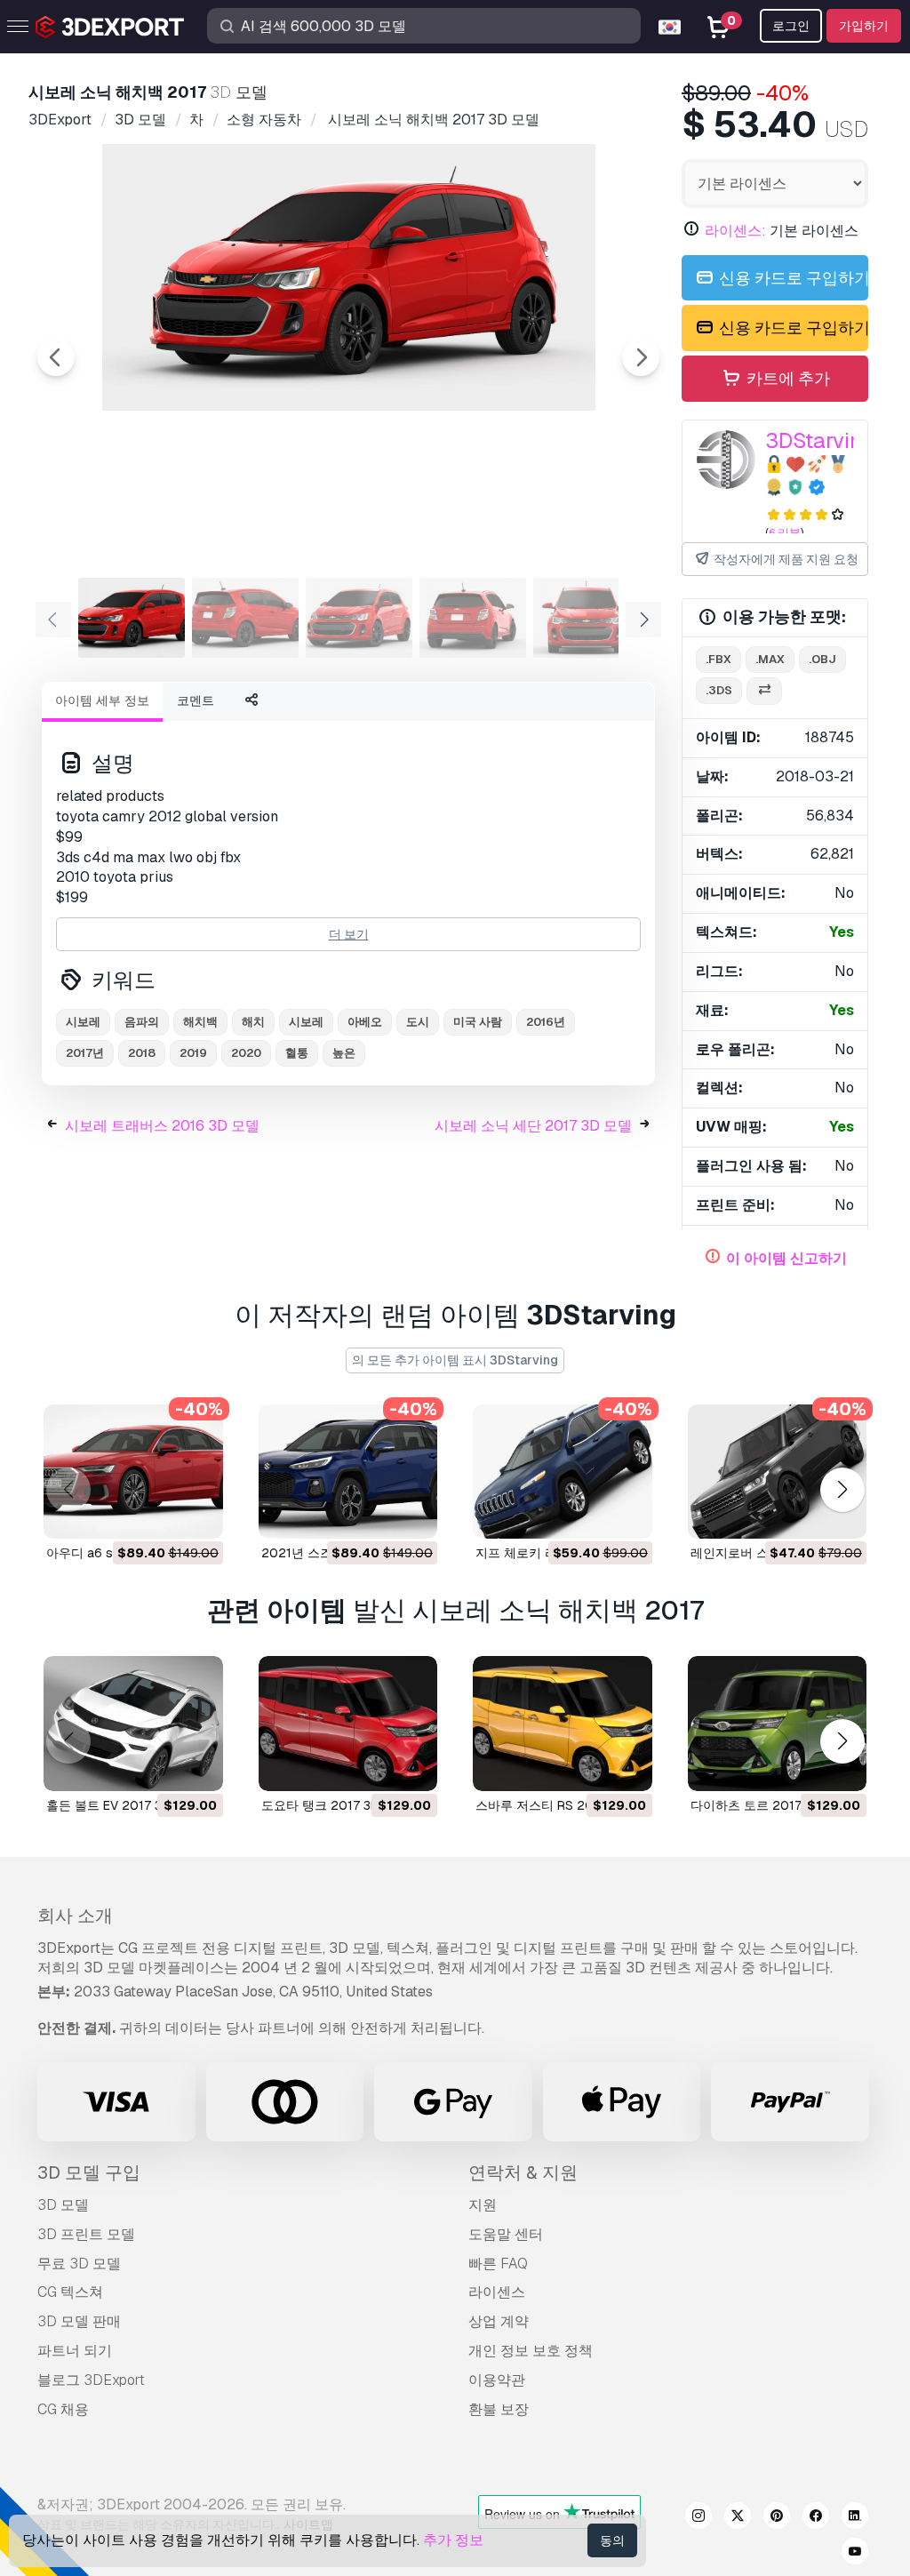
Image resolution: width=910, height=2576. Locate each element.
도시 (418, 1022)
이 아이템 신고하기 (786, 1258)
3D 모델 (63, 2205)
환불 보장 (499, 2409)
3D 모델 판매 (79, 2321)
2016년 (546, 1022)
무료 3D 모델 (79, 2264)
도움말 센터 (506, 2234)
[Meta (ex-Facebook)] (816, 2518)
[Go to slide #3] (359, 618)
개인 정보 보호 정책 (531, 2351)
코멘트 (196, 700)
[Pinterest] (777, 2518)
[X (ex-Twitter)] (738, 2518)
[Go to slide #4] (473, 618)
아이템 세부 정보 (102, 700)
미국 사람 (478, 1022)
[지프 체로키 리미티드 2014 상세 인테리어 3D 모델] (563, 1472)
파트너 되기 (75, 2351)
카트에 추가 (786, 378)
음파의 (142, 1022)
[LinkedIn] (855, 2518)
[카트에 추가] (161, 1514)
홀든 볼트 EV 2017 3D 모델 (123, 1805)
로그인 (791, 26)
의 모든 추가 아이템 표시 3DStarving (455, 1360)
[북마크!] (197, 1514)
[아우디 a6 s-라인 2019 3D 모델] (133, 1472)
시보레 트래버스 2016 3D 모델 (162, 1126)
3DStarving (820, 440)
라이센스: (735, 231)
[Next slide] (641, 357)
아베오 (365, 1022)
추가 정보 (453, 2540)
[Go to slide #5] (587, 618)
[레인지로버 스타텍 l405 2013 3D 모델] (778, 1472)
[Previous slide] (56, 357)
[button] (842, 1489)
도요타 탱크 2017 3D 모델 (335, 1805)
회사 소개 (75, 1916)
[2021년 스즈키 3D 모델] (348, 1472)
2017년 (85, 1053)
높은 (344, 1053)
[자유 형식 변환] (764, 691)
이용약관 (497, 2380)
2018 (142, 1053)
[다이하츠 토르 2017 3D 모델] (778, 1723)
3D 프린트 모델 (86, 2234)
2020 (246, 1053)
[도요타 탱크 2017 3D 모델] (348, 1723)
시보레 (83, 1022)
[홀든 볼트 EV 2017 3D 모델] (133, 1723)
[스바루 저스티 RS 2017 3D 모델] (563, 1723)
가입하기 (864, 26)
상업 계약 (499, 2321)
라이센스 (497, 2292)
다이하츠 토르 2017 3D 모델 (770, 1805)
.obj (822, 659)
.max (770, 659)
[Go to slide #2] (245, 618)
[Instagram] (698, 2518)
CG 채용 (63, 2409)
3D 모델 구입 (89, 2172)
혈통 (297, 1053)
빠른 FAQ (498, 2264)
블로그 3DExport (91, 2380)
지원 (483, 2205)
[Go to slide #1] (132, 618)
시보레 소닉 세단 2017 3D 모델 (533, 1126)
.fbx (718, 659)
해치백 (200, 1022)
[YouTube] (855, 2554)
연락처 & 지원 (523, 2172)
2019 (193, 1053)
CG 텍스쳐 (70, 2292)
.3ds (719, 690)
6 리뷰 (785, 533)
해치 (253, 1022)
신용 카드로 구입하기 (792, 278)
